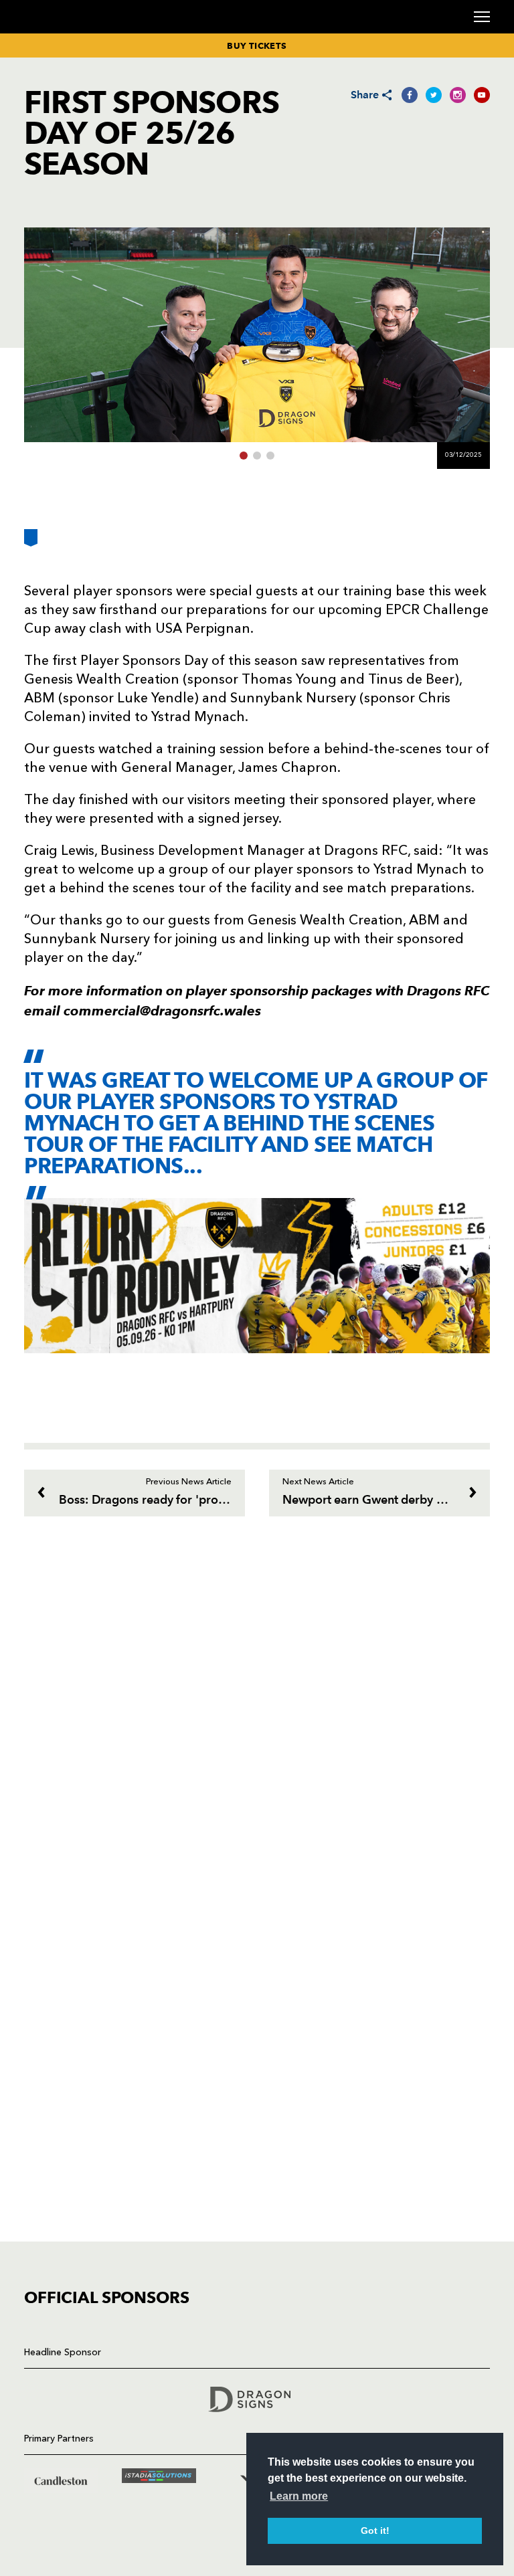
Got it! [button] (375, 2531)
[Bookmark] (31, 543)
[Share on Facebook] (410, 95)
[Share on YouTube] (482, 95)
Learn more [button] (299, 2496)
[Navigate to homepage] (40, 32)
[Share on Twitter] (434, 95)
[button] (244, 456)
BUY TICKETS (257, 45)
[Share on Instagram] (458, 95)
